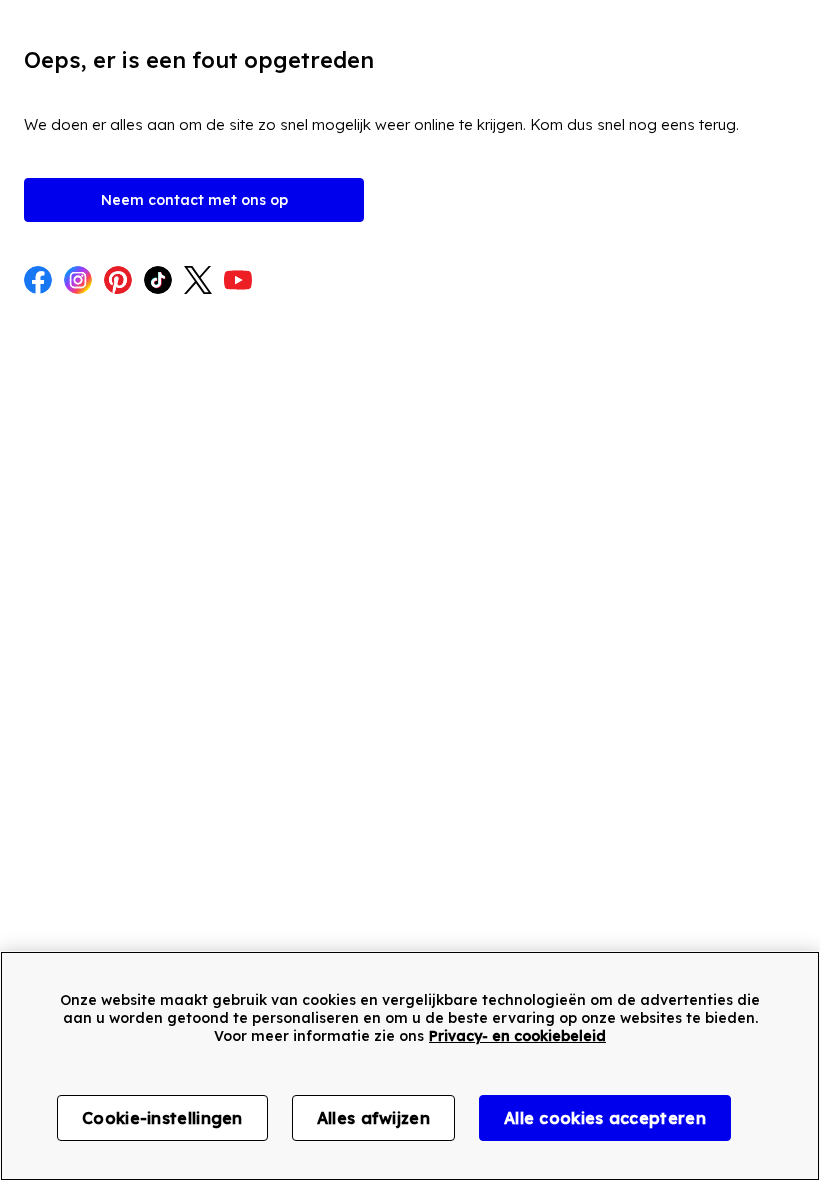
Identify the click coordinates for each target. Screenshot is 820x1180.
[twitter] (198, 282)
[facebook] (38, 282)
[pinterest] (118, 282)
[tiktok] (158, 282)
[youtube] (238, 282)
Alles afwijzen (373, 1118)
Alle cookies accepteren (605, 1118)
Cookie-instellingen (162, 1118)
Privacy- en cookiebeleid (517, 1036)
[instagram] (78, 282)
